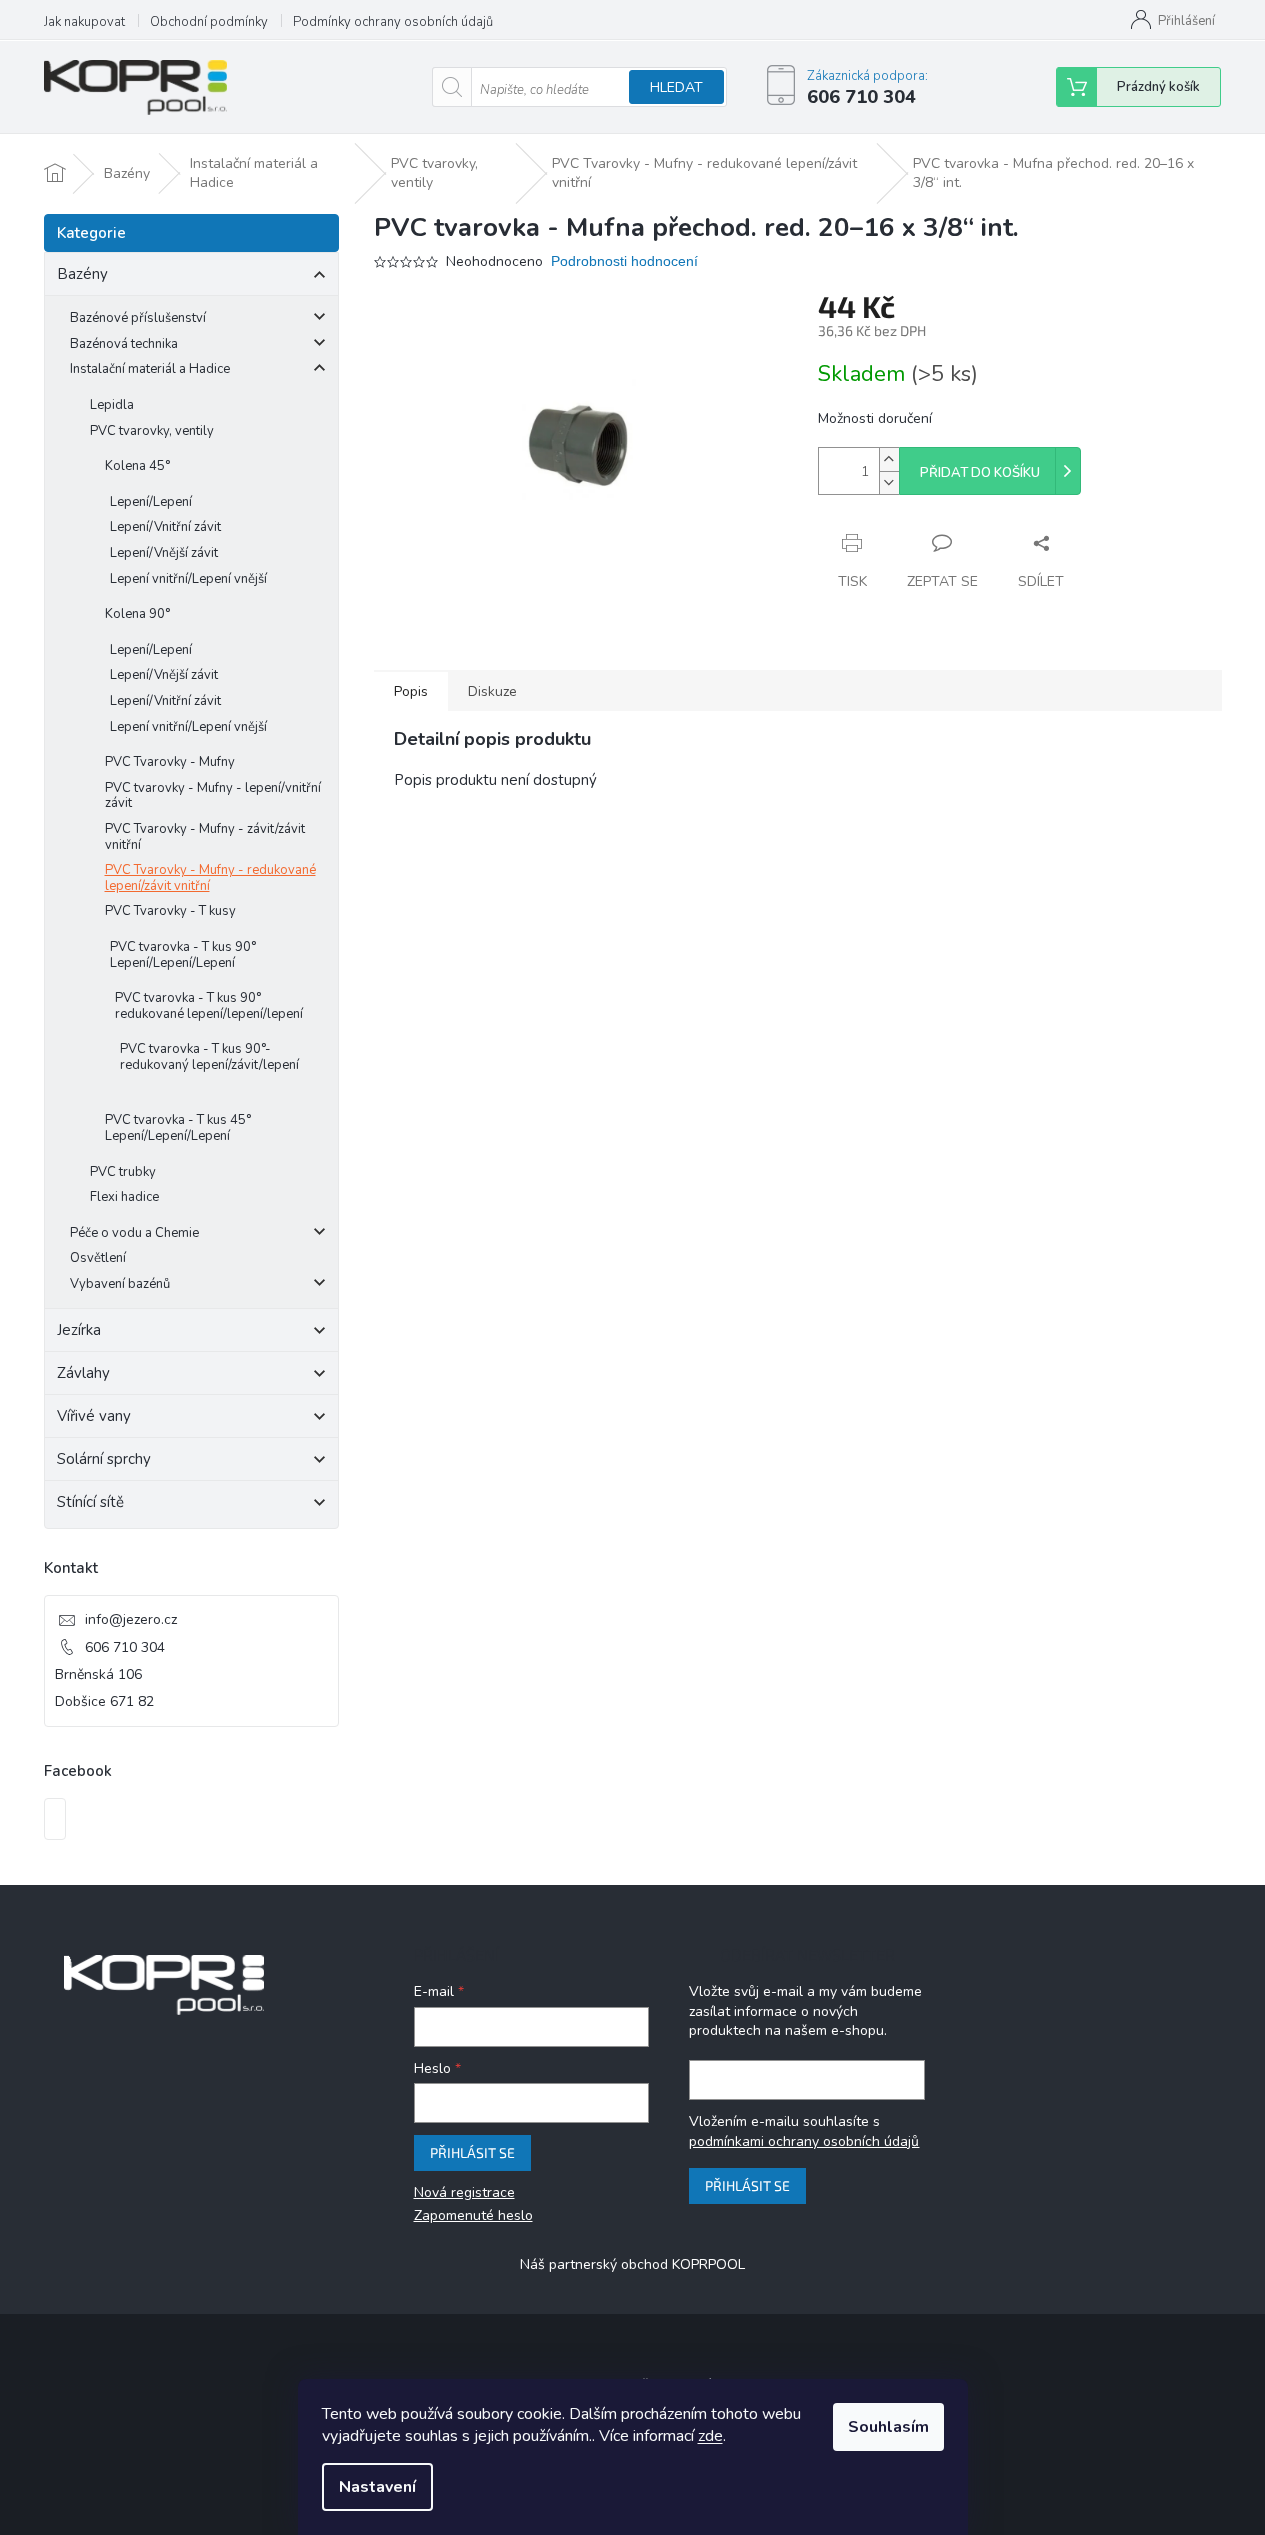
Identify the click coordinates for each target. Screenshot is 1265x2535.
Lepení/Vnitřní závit (165, 527)
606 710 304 (125, 1647)
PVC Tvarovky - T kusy (170, 911)
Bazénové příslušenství (138, 318)
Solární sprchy (104, 1459)
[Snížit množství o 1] (889, 482)
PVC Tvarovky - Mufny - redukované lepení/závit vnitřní (210, 878)
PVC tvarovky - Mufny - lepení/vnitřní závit (213, 796)
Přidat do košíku (980, 473)
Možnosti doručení (875, 418)
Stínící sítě (90, 1502)
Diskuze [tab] (492, 691)
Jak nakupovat (84, 22)
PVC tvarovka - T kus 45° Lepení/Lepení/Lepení (178, 1128)
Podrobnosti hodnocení (624, 261)
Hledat (676, 87)
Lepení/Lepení (151, 502)
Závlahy (83, 1373)
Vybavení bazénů (120, 1284)
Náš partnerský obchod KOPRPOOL (632, 2264)
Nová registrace (464, 2192)
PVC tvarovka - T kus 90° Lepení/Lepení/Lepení (183, 955)
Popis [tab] (411, 691)
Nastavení (377, 2487)
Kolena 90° (137, 614)
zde (710, 2436)
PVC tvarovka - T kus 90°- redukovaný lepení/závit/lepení (209, 1057)
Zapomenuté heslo (473, 2215)
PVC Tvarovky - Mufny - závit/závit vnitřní (205, 837)
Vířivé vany (94, 1416)
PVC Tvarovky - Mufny (170, 762)
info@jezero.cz (131, 1619)
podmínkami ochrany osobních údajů (804, 2141)
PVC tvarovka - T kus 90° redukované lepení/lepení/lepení (209, 1006)
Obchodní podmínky (209, 22)
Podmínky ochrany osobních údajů (393, 22)
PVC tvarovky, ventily (152, 431)
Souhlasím (888, 2427)
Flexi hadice (124, 1197)
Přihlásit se (472, 2152)
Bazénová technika (124, 344)
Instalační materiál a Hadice (150, 369)
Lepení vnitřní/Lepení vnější (188, 579)
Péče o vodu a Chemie (134, 1233)
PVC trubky (123, 1172)
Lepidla (112, 405)
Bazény (82, 274)
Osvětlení (98, 1258)
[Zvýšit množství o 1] (889, 459)
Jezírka (79, 1330)
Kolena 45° (137, 466)
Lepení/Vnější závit (164, 553)
